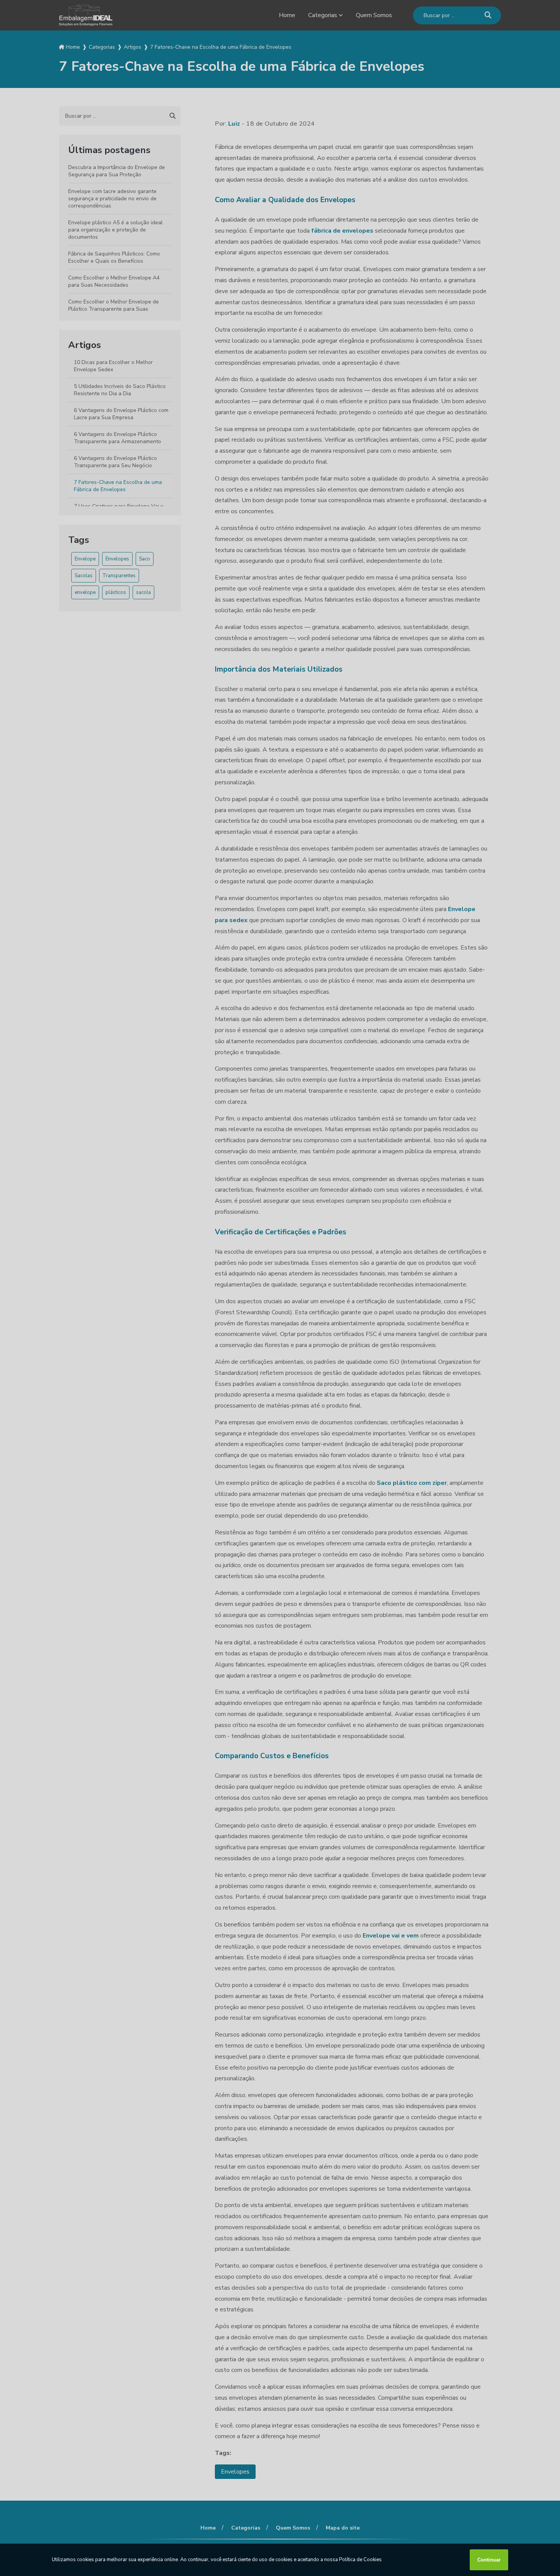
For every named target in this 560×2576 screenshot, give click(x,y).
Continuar (489, 2560)
